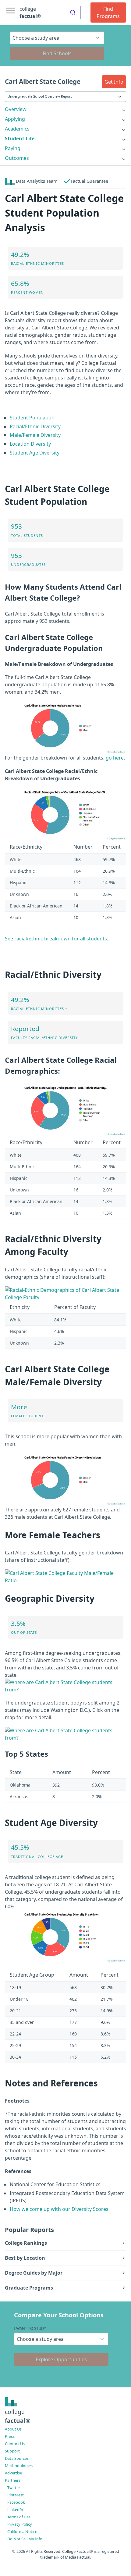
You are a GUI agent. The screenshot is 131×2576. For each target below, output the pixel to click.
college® (18, 2416)
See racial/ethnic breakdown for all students (56, 939)
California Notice (22, 2531)
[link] (65, 109)
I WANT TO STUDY (30, 2328)
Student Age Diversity (35, 453)
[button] (114, 82)
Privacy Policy (20, 2524)
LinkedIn (15, 2510)
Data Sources (17, 2458)
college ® (30, 13)
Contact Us (15, 2444)
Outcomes (17, 158)
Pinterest (16, 2495)
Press (10, 2436)
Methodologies (19, 2466)
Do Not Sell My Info (25, 2539)
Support (12, 2451)
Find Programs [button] (108, 13)
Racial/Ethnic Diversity (35, 426)
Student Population (32, 418)
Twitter (14, 2488)
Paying (13, 148)
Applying (15, 119)
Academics (17, 129)
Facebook (16, 2502)
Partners (13, 2480)
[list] (65, 109)
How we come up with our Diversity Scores (59, 2209)
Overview (16, 109)
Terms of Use (19, 2517)
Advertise (13, 2473)
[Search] (73, 13)
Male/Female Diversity (35, 435)
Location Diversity (30, 444)
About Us (13, 2429)
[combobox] (73, 13)
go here (115, 758)
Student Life (20, 138)
